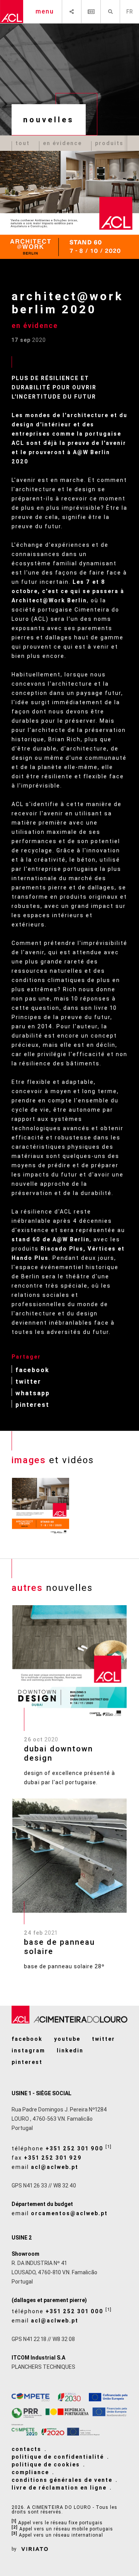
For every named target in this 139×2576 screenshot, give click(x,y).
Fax (47, 2158)
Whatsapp (33, 1393)
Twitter (28, 1381)
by (14, 2549)
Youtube (67, 2039)
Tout (23, 143)
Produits (109, 143)
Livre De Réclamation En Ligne (59, 2488)
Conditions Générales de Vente (62, 2480)
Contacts (26, 2449)
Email (45, 2167)
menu (45, 11)
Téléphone (62, 2148)
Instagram (28, 2050)
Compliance (30, 2472)
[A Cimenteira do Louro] (12, 12)
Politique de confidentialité (58, 2457)
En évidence (62, 143)
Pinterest (32, 1404)
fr (130, 12)
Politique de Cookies (46, 2464)
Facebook (32, 1370)
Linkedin (70, 2050)
